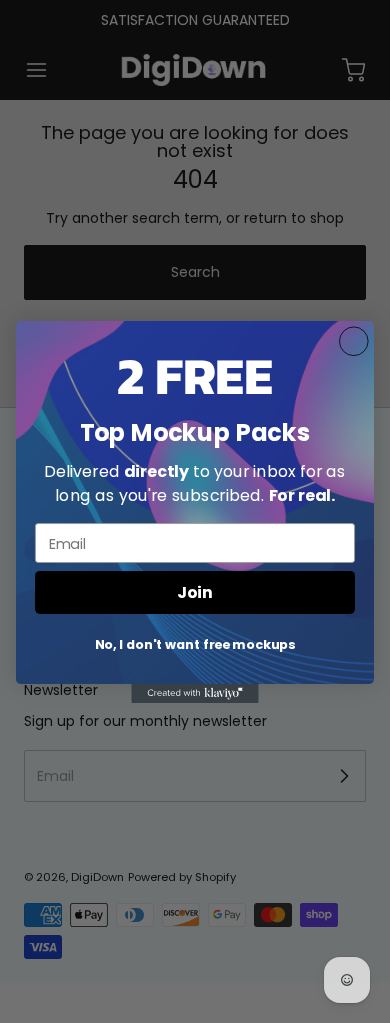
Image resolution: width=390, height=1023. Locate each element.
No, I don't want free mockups (195, 644)
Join (194, 592)
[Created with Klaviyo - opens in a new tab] (194, 692)
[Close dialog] (354, 341)
